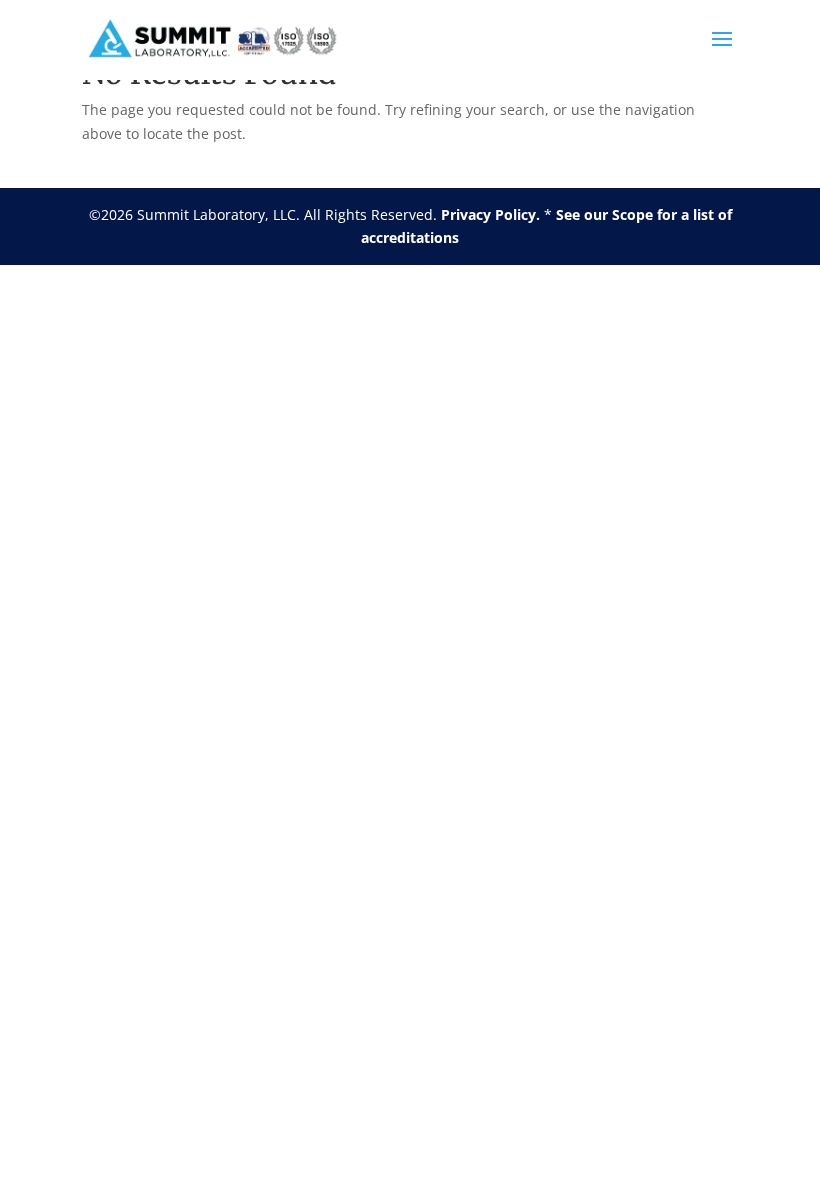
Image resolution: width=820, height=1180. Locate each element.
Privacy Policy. (490, 214)
